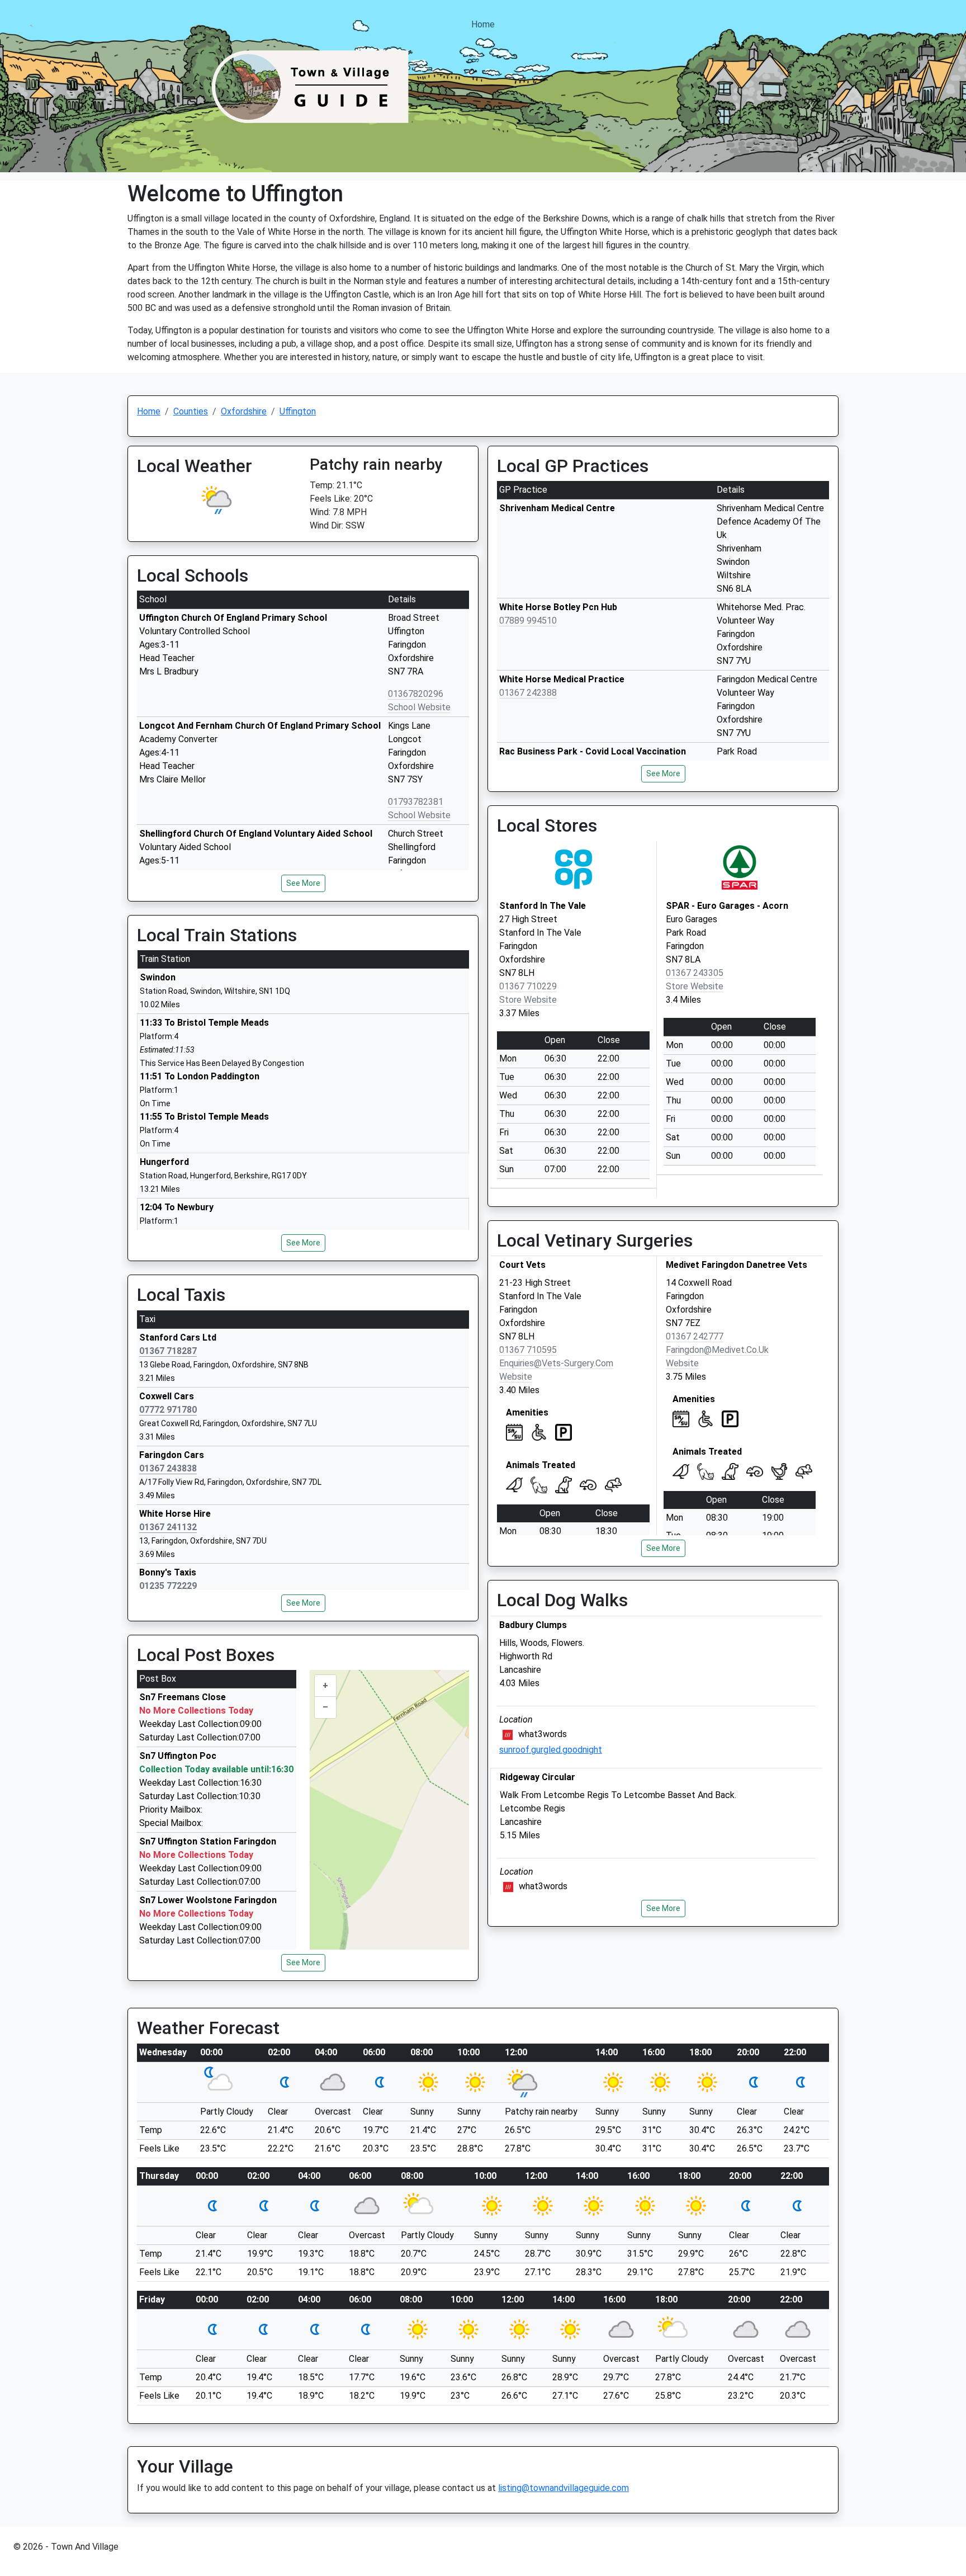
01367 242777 (695, 1336)
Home (483, 24)
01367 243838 (168, 1468)
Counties (191, 411)
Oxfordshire (244, 411)
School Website (419, 707)
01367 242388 (528, 693)
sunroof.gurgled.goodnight (551, 1750)
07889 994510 (528, 621)
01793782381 (416, 802)
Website (516, 1377)
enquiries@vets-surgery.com (556, 1363)
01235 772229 (168, 1586)
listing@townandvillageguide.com (563, 2488)
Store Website (528, 1000)
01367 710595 (528, 1350)
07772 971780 (168, 1410)
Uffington (298, 411)
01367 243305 (695, 973)
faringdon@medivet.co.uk (717, 1350)
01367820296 (416, 694)
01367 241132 (168, 1527)
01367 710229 (528, 986)
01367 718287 (168, 1351)
